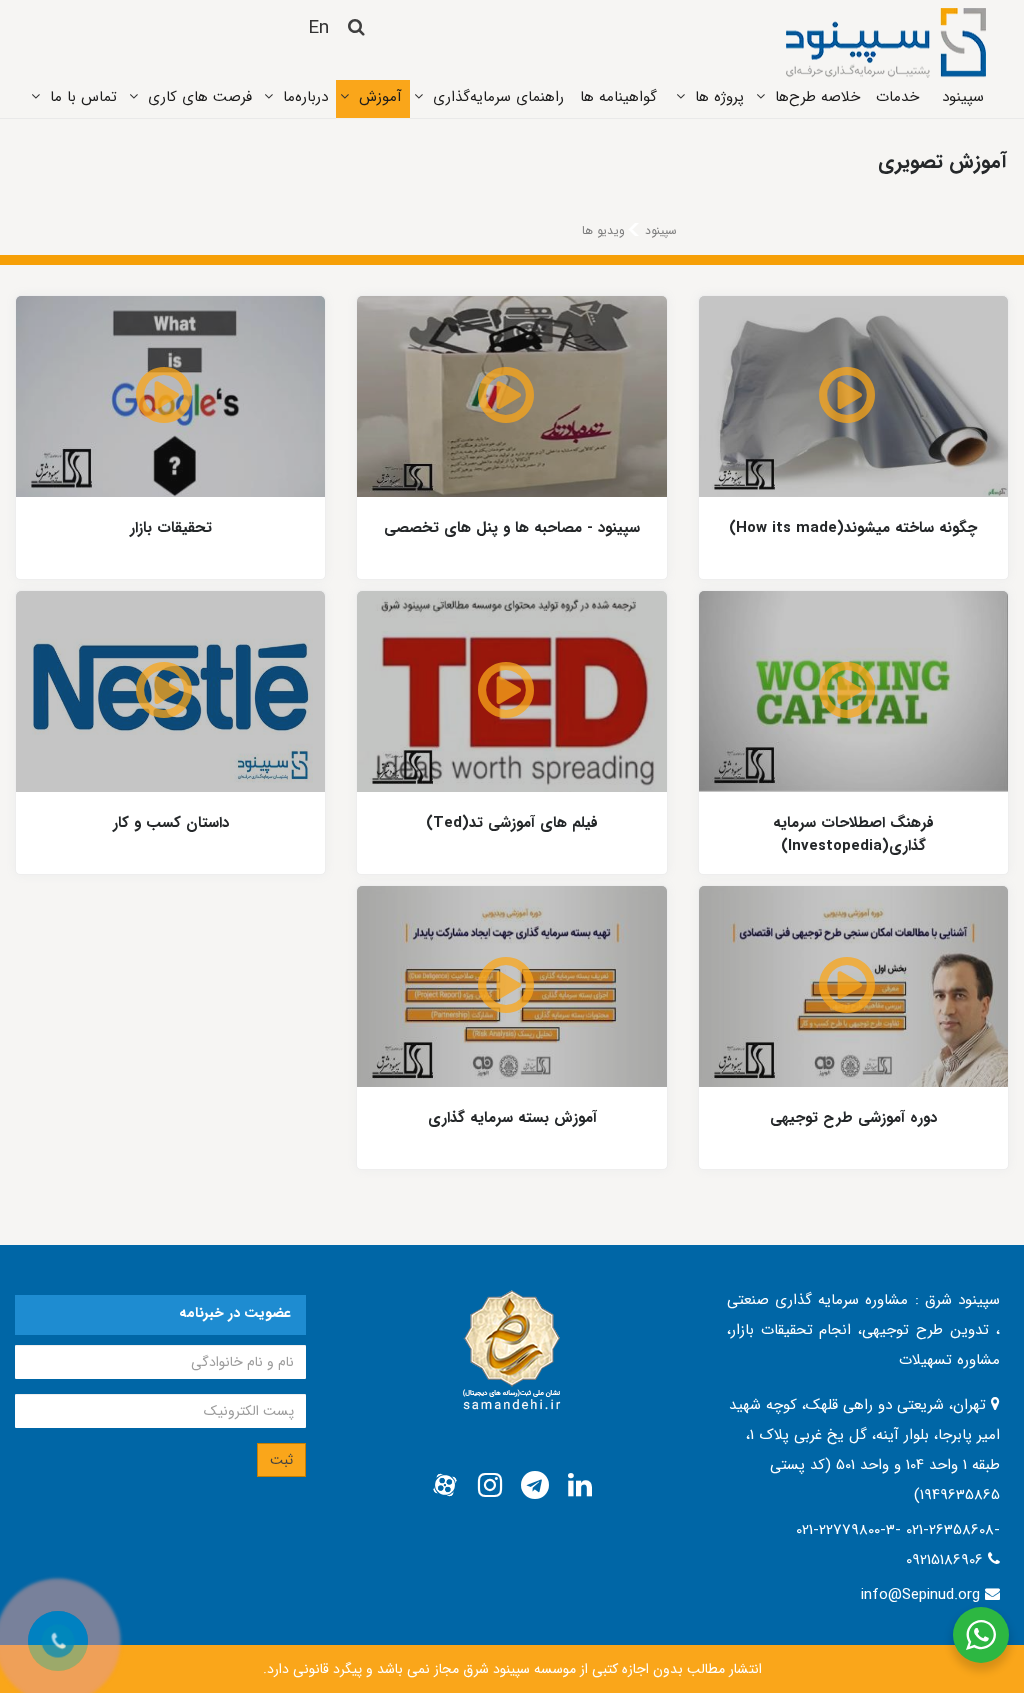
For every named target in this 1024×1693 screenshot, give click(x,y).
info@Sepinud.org (920, 1595)
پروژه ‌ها (719, 97)
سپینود (963, 97)
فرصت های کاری (200, 97)
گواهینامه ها (618, 97)
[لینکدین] (580, 1486)
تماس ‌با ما (83, 97)
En (318, 28)
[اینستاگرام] (490, 1486)
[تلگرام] (535, 1486)
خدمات (897, 97)
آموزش (380, 97)
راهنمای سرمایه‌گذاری (498, 97)
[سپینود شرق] (886, 42)
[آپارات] (445, 1486)
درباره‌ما (305, 97)
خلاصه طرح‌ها (817, 97)
